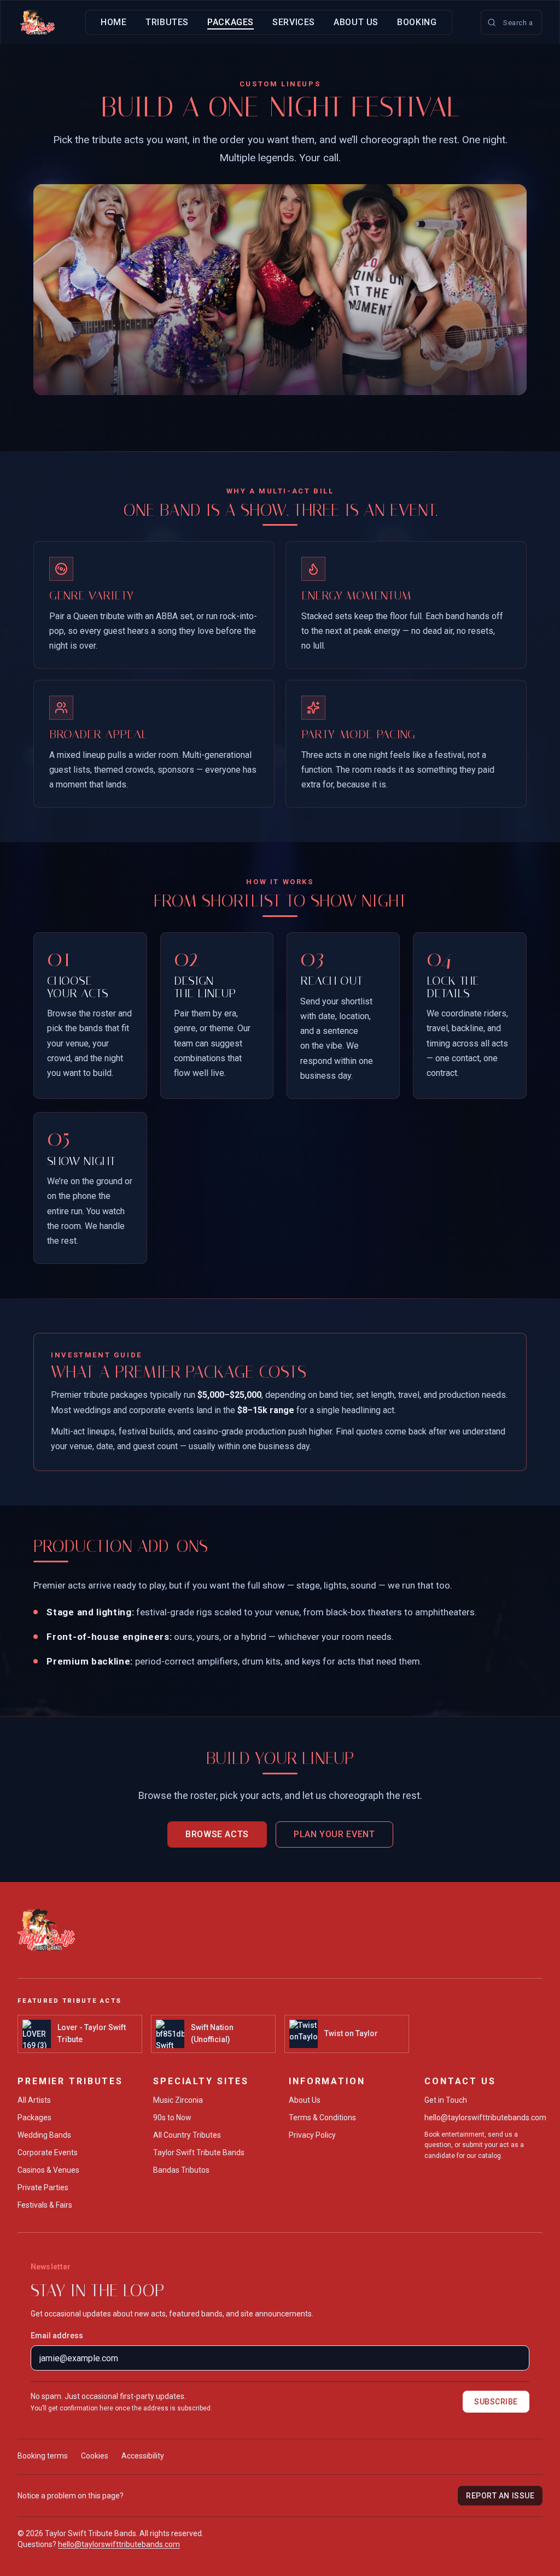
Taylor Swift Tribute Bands (199, 2152)
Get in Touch (446, 2100)
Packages (231, 22)
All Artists (34, 2100)
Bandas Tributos (181, 2170)
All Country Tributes (187, 2135)
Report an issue (500, 2496)
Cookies (95, 2456)
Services (294, 22)
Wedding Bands (44, 2135)
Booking (417, 22)
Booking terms (43, 2456)
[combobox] (511, 22)
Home (114, 22)
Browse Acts (217, 1834)
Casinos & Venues (48, 2170)
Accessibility (143, 2456)
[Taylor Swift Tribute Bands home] (37, 22)
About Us (356, 22)
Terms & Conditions (322, 2118)
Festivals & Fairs (45, 2205)
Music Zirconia (178, 2100)
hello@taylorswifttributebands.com (485, 2118)
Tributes (167, 22)
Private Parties (43, 2187)
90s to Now (172, 2118)
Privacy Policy (312, 2135)
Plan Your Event (334, 1834)
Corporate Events (48, 2152)
